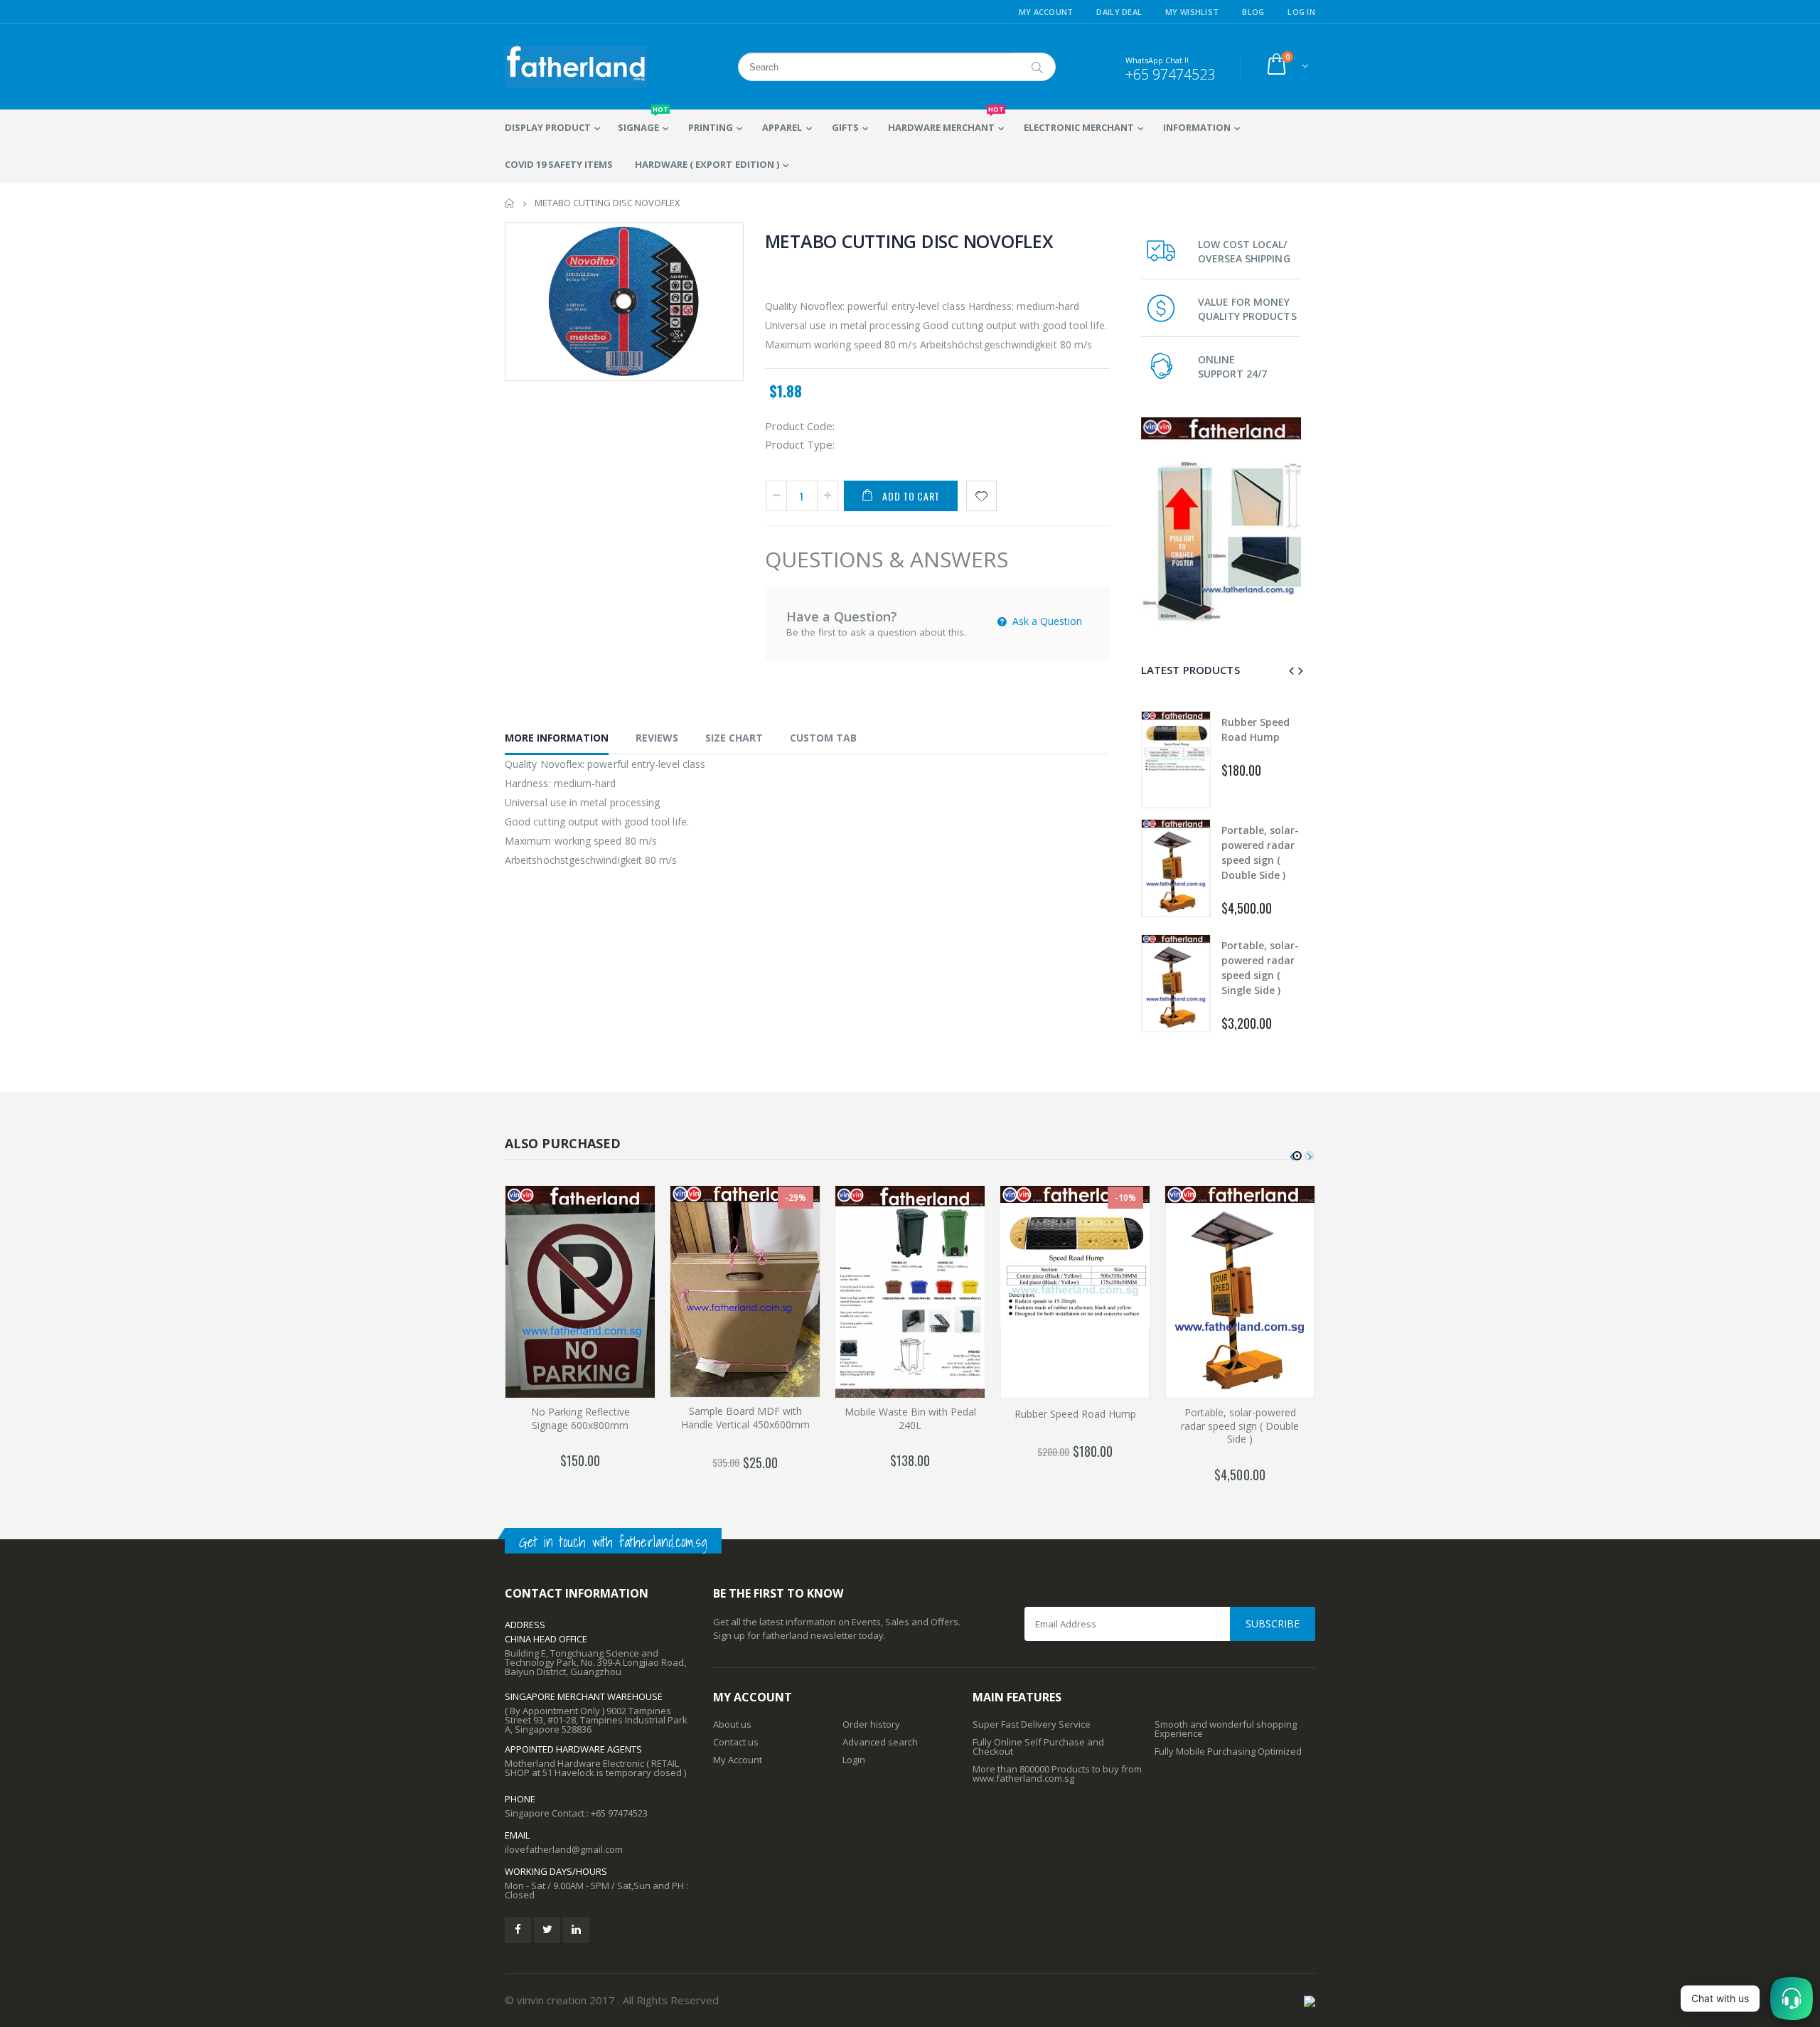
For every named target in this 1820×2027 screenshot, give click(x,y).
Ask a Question (1046, 621)
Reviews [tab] (657, 738)
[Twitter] (547, 1930)
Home (510, 203)
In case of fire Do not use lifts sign (1260, 967)
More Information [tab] (557, 738)
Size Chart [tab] (734, 738)
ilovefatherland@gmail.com (564, 1849)
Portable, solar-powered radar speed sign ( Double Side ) (1240, 1426)
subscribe (1273, 1624)
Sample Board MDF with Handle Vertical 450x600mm (745, 1418)
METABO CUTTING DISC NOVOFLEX (909, 241)
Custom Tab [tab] (823, 738)
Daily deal (1119, 12)
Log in (1301, 12)
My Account (1046, 12)
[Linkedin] (576, 1930)
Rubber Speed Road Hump (1075, 1414)
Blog (1253, 12)
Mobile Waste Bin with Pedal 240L (910, 1418)
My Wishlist (1192, 12)
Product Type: (800, 444)
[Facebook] (518, 1930)
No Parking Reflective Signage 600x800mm (580, 1418)
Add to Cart (911, 496)
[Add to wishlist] (981, 496)
